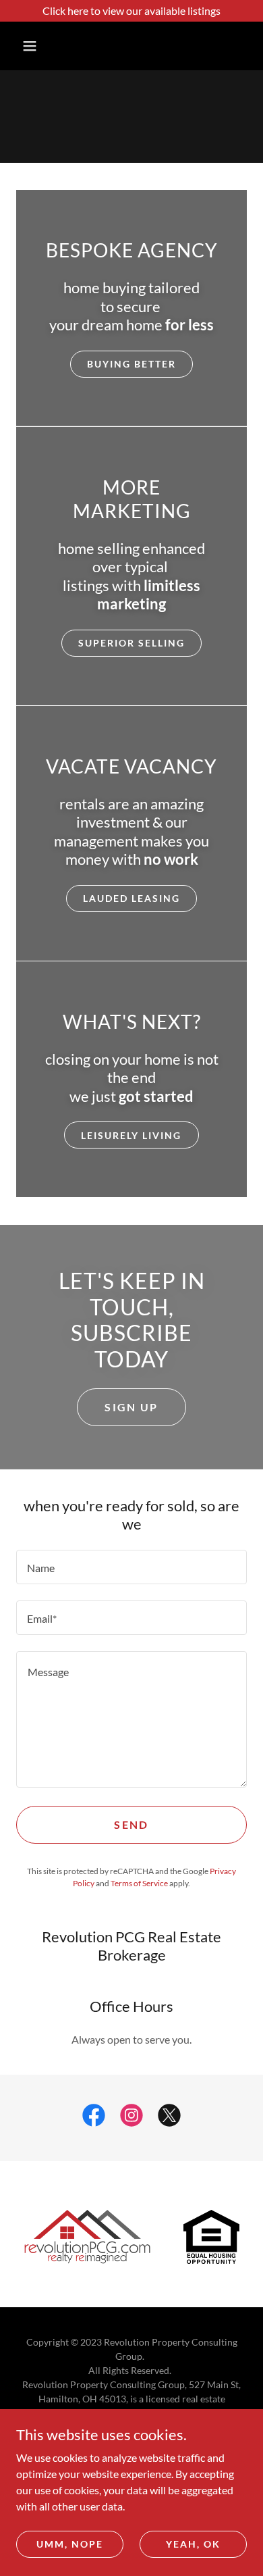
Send (131, 1824)
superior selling (131, 643)
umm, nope (70, 2544)
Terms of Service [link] (139, 1883)
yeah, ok (193, 2544)
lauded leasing (131, 898)
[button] (30, 46)
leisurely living (131, 1135)
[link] (94, 2118)
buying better (131, 364)
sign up (131, 1407)
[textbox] (131, 1567)
